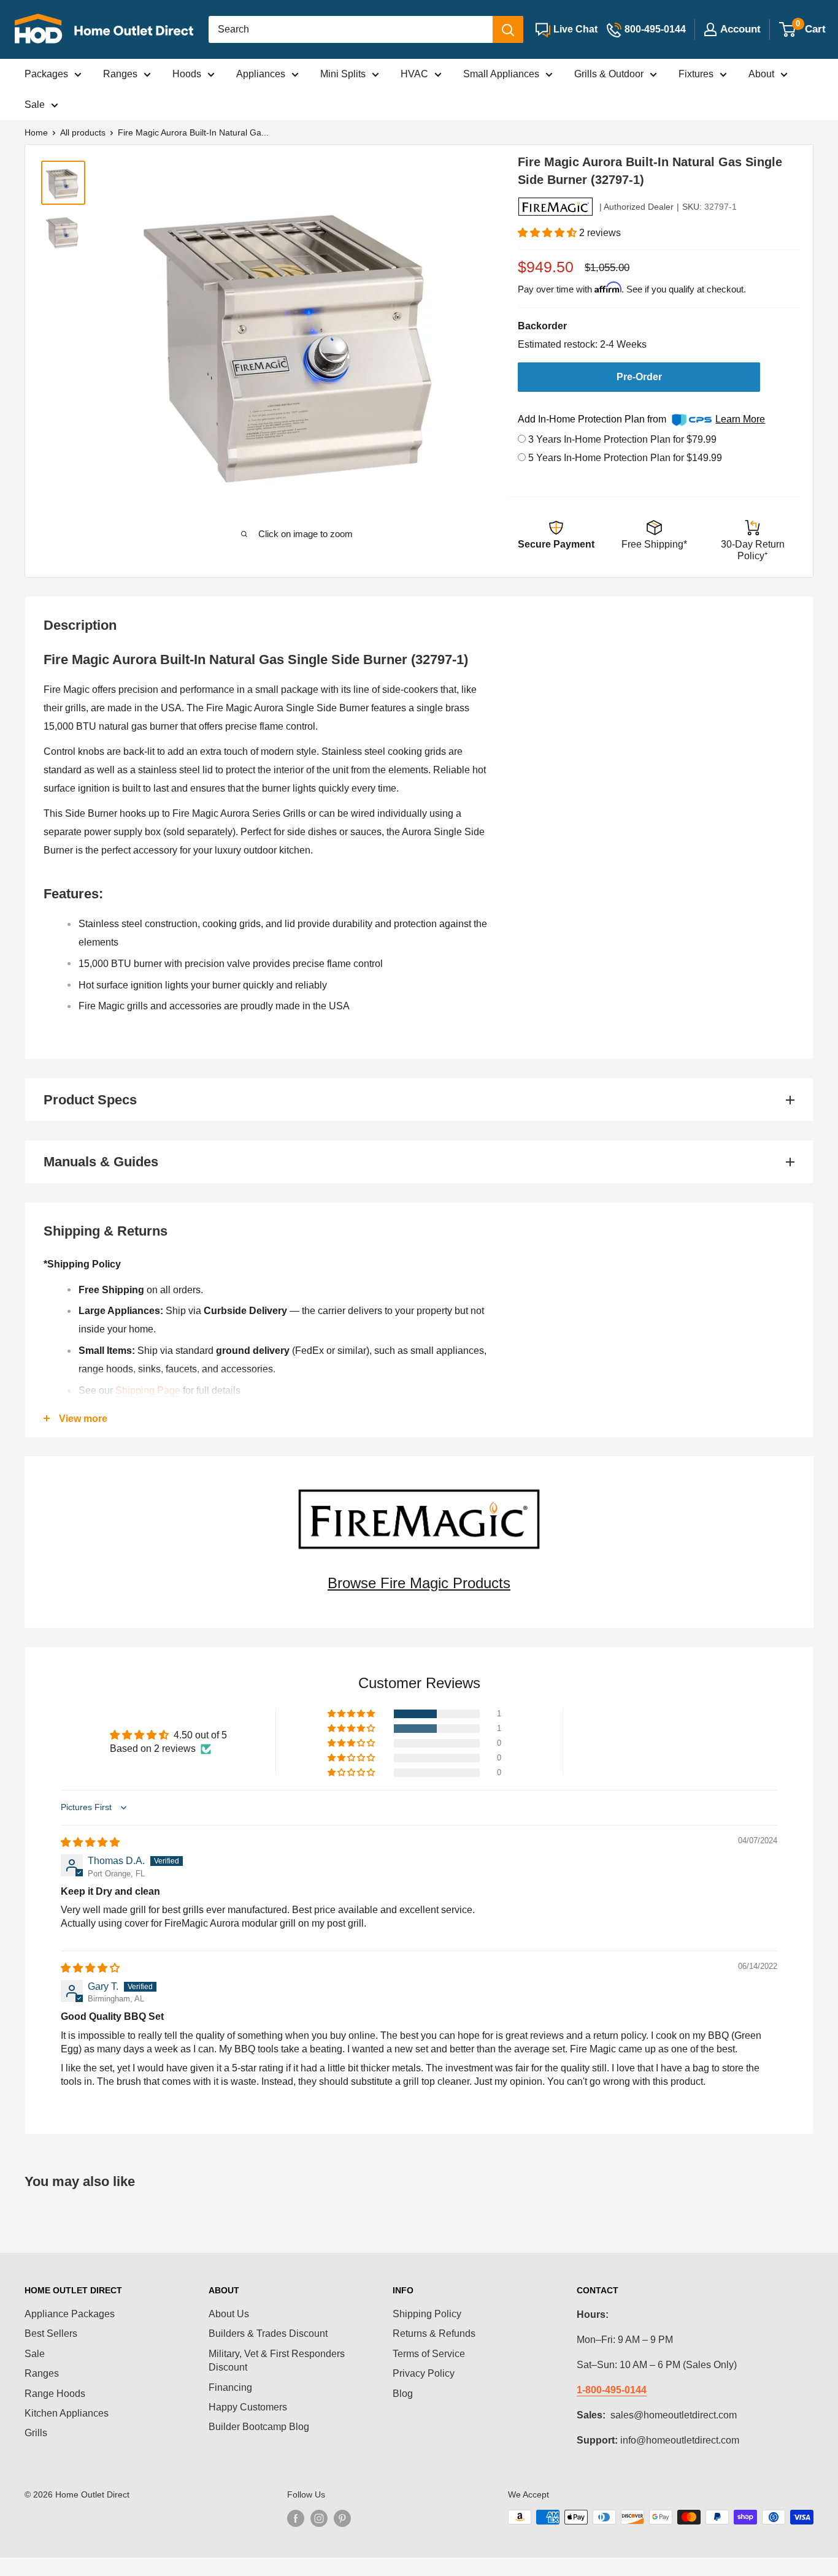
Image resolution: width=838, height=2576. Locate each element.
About (761, 74)
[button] (548, 233)
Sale (35, 105)
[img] (90, 1842)
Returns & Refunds (434, 2333)
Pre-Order (639, 377)
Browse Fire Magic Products (419, 1583)
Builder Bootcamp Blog (259, 2427)
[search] (351, 29)
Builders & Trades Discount (268, 2333)
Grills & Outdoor (609, 74)
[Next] (457, 336)
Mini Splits (343, 74)
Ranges (120, 74)
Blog (403, 2394)
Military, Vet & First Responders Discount (277, 2360)
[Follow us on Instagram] (319, 2518)
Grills (36, 2433)
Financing (230, 2387)
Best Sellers (51, 2333)
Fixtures (696, 74)
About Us (229, 2314)
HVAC (414, 74)
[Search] (508, 29)
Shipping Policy (427, 2314)
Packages (46, 74)
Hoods (187, 74)
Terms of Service (429, 2354)
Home (36, 132)
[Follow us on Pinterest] (342, 2518)
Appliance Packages (70, 2314)
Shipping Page (148, 1390)
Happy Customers (248, 2407)
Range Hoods (55, 2394)
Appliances (261, 74)
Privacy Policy (424, 2373)
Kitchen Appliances (67, 2413)
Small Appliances (501, 74)
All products (83, 132)
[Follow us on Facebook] (296, 2518)
